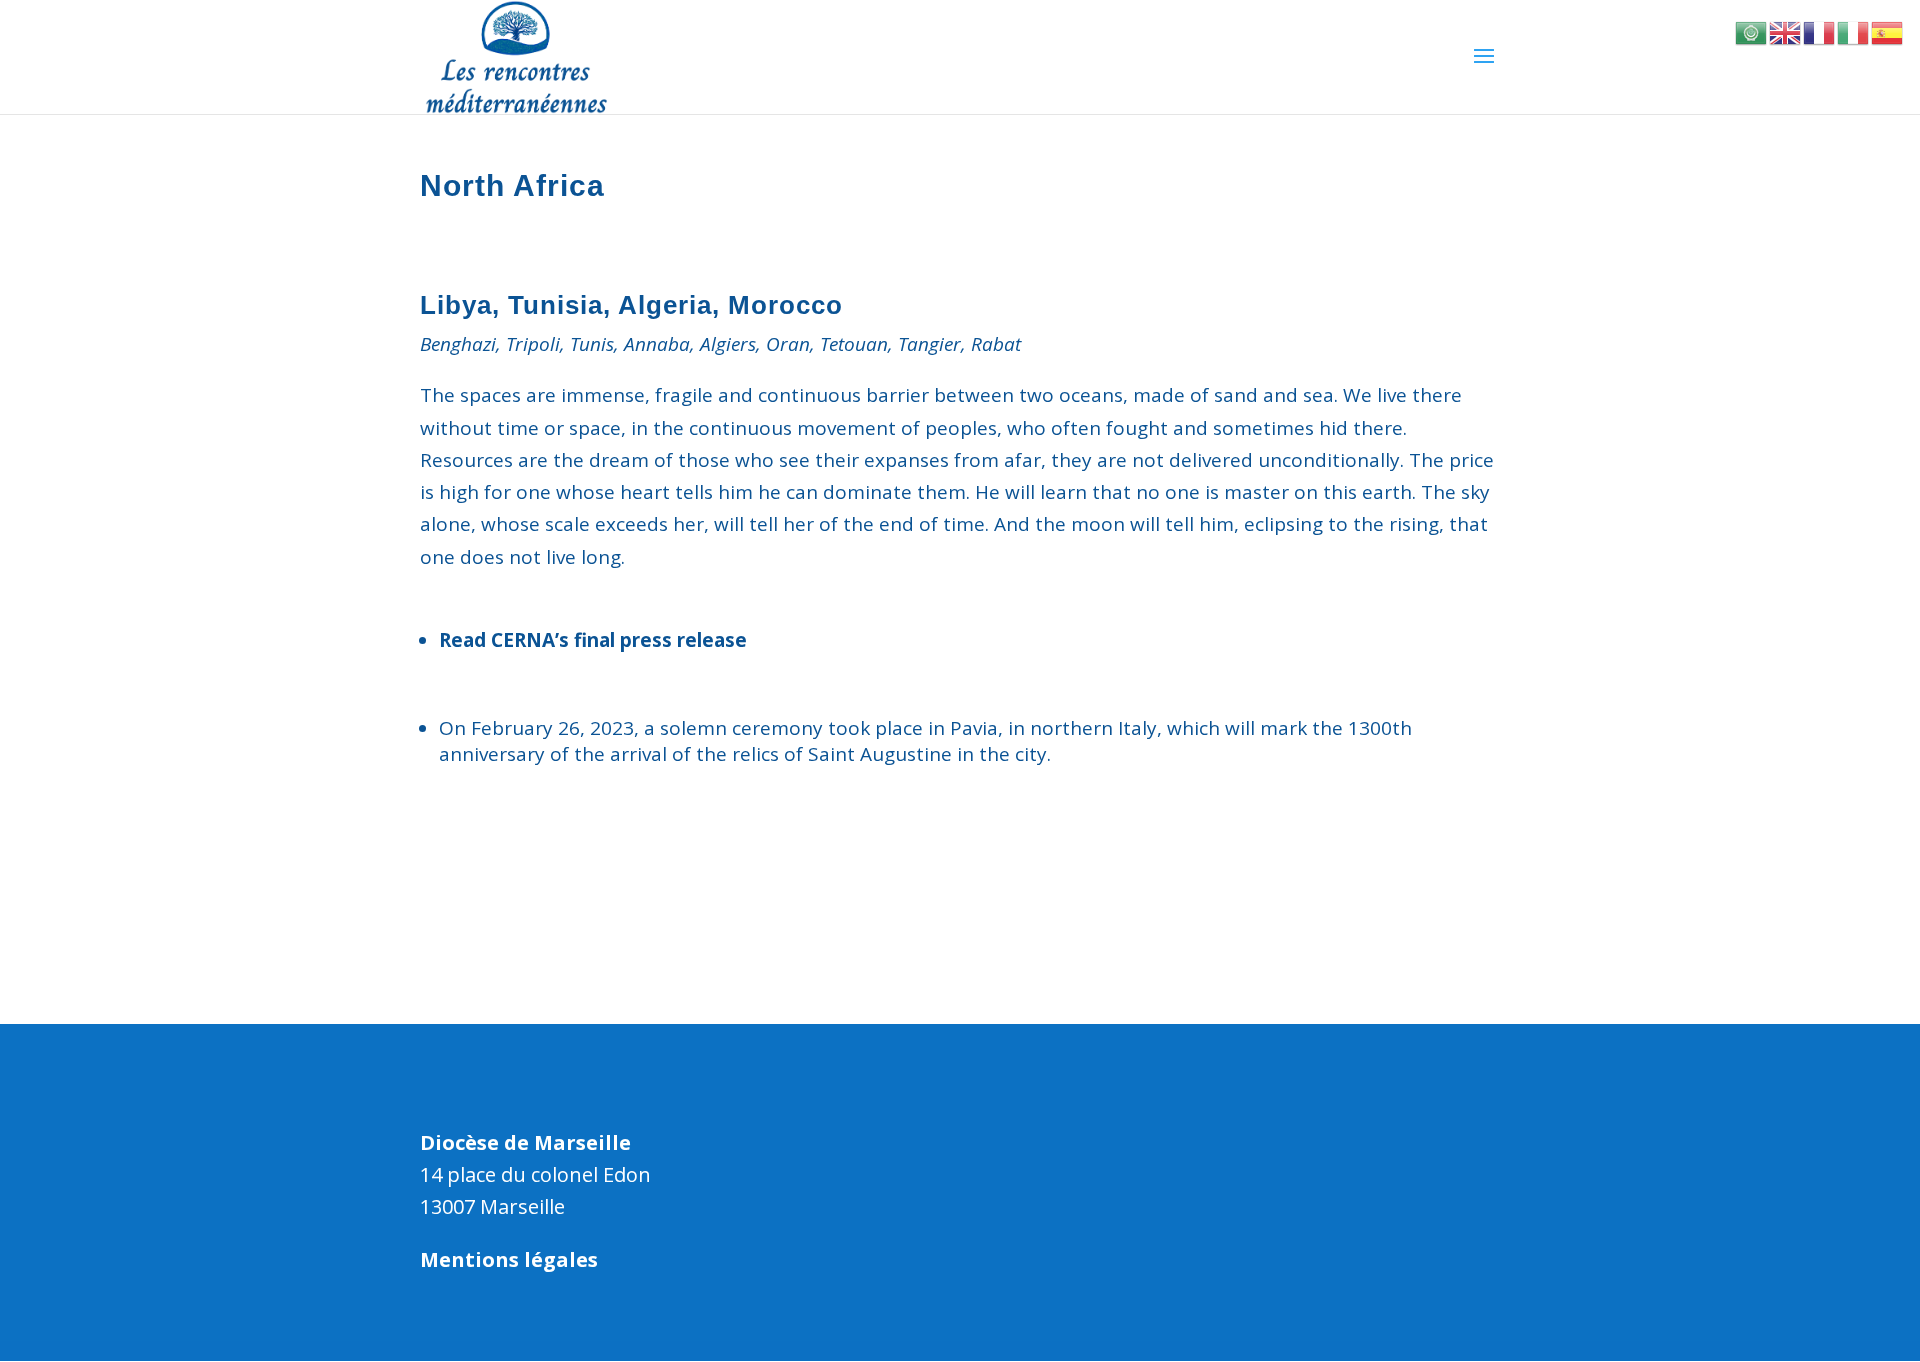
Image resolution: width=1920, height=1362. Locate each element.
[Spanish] (1888, 31)
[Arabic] (1752, 31)
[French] (1820, 31)
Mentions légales (509, 1259)
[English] (1786, 31)
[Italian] (1854, 31)
